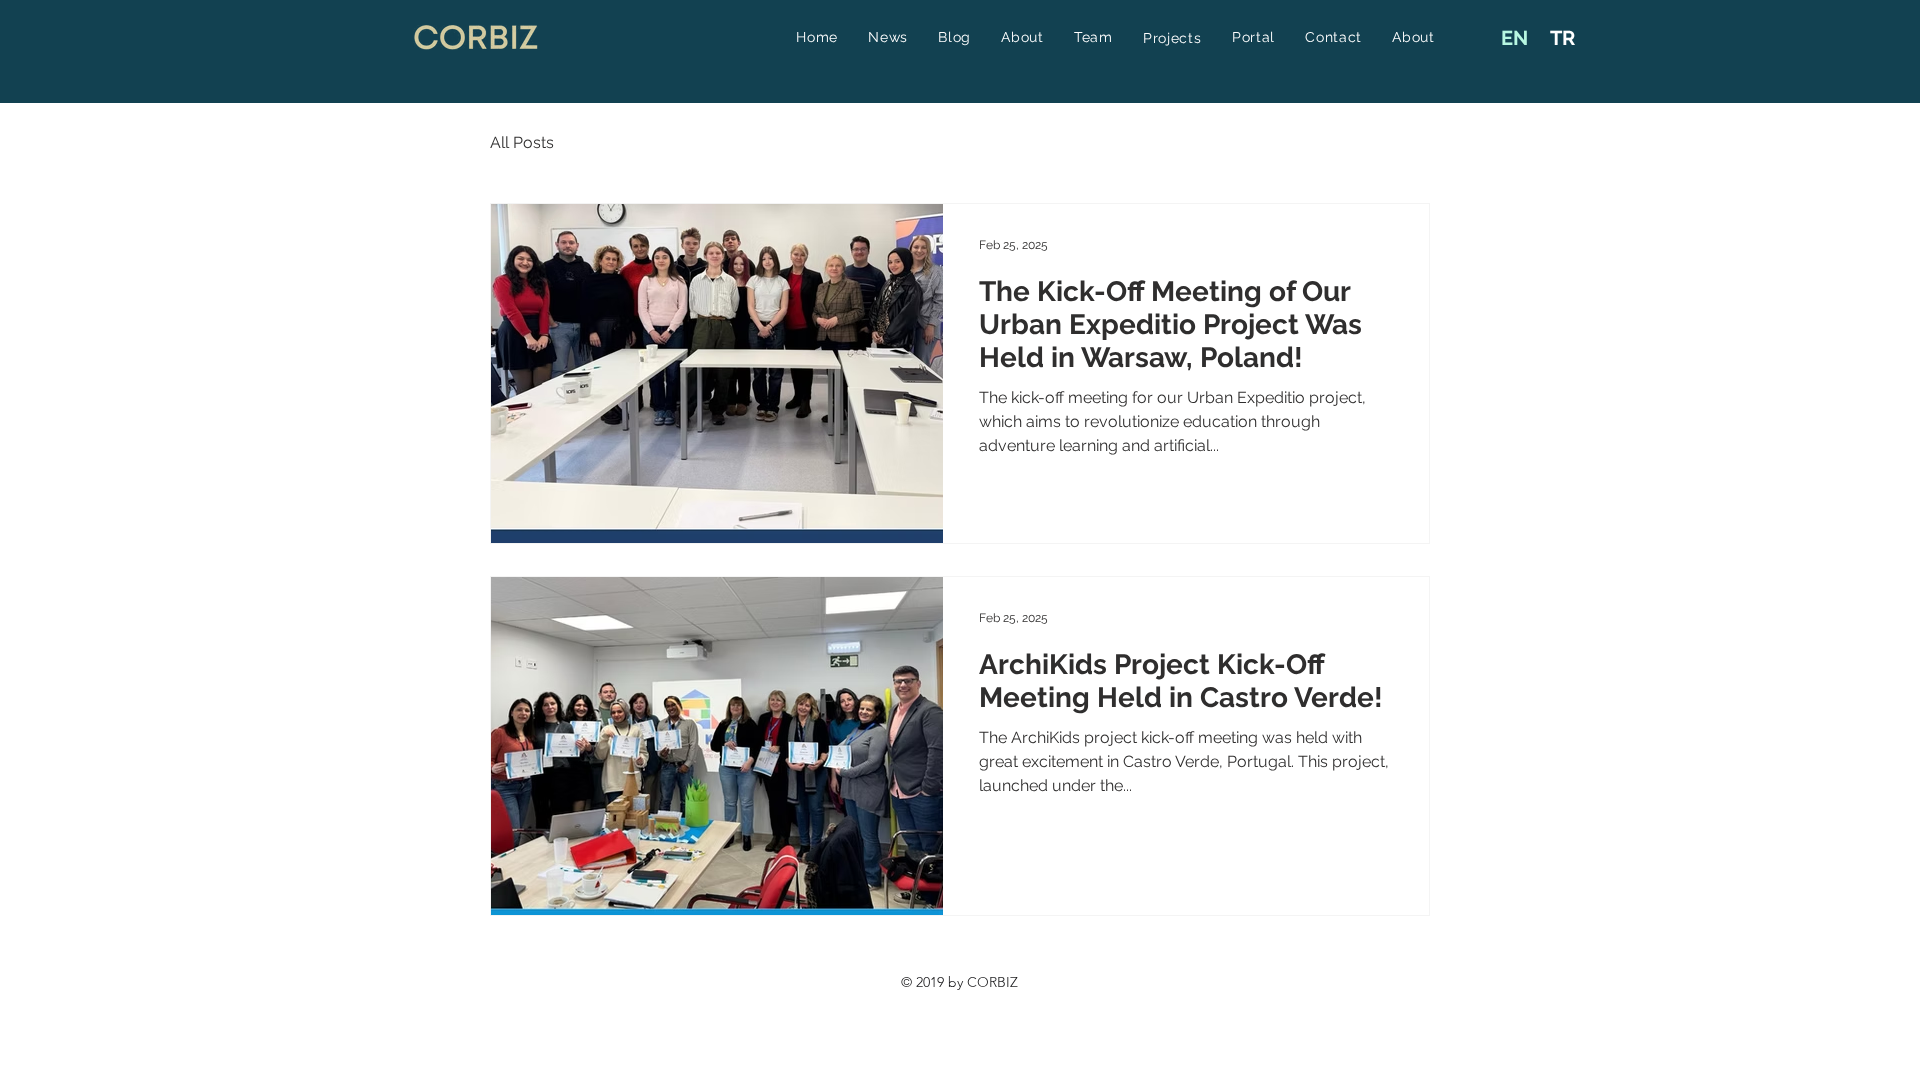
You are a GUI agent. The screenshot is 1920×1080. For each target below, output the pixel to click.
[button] (1172, 38)
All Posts (522, 142)
